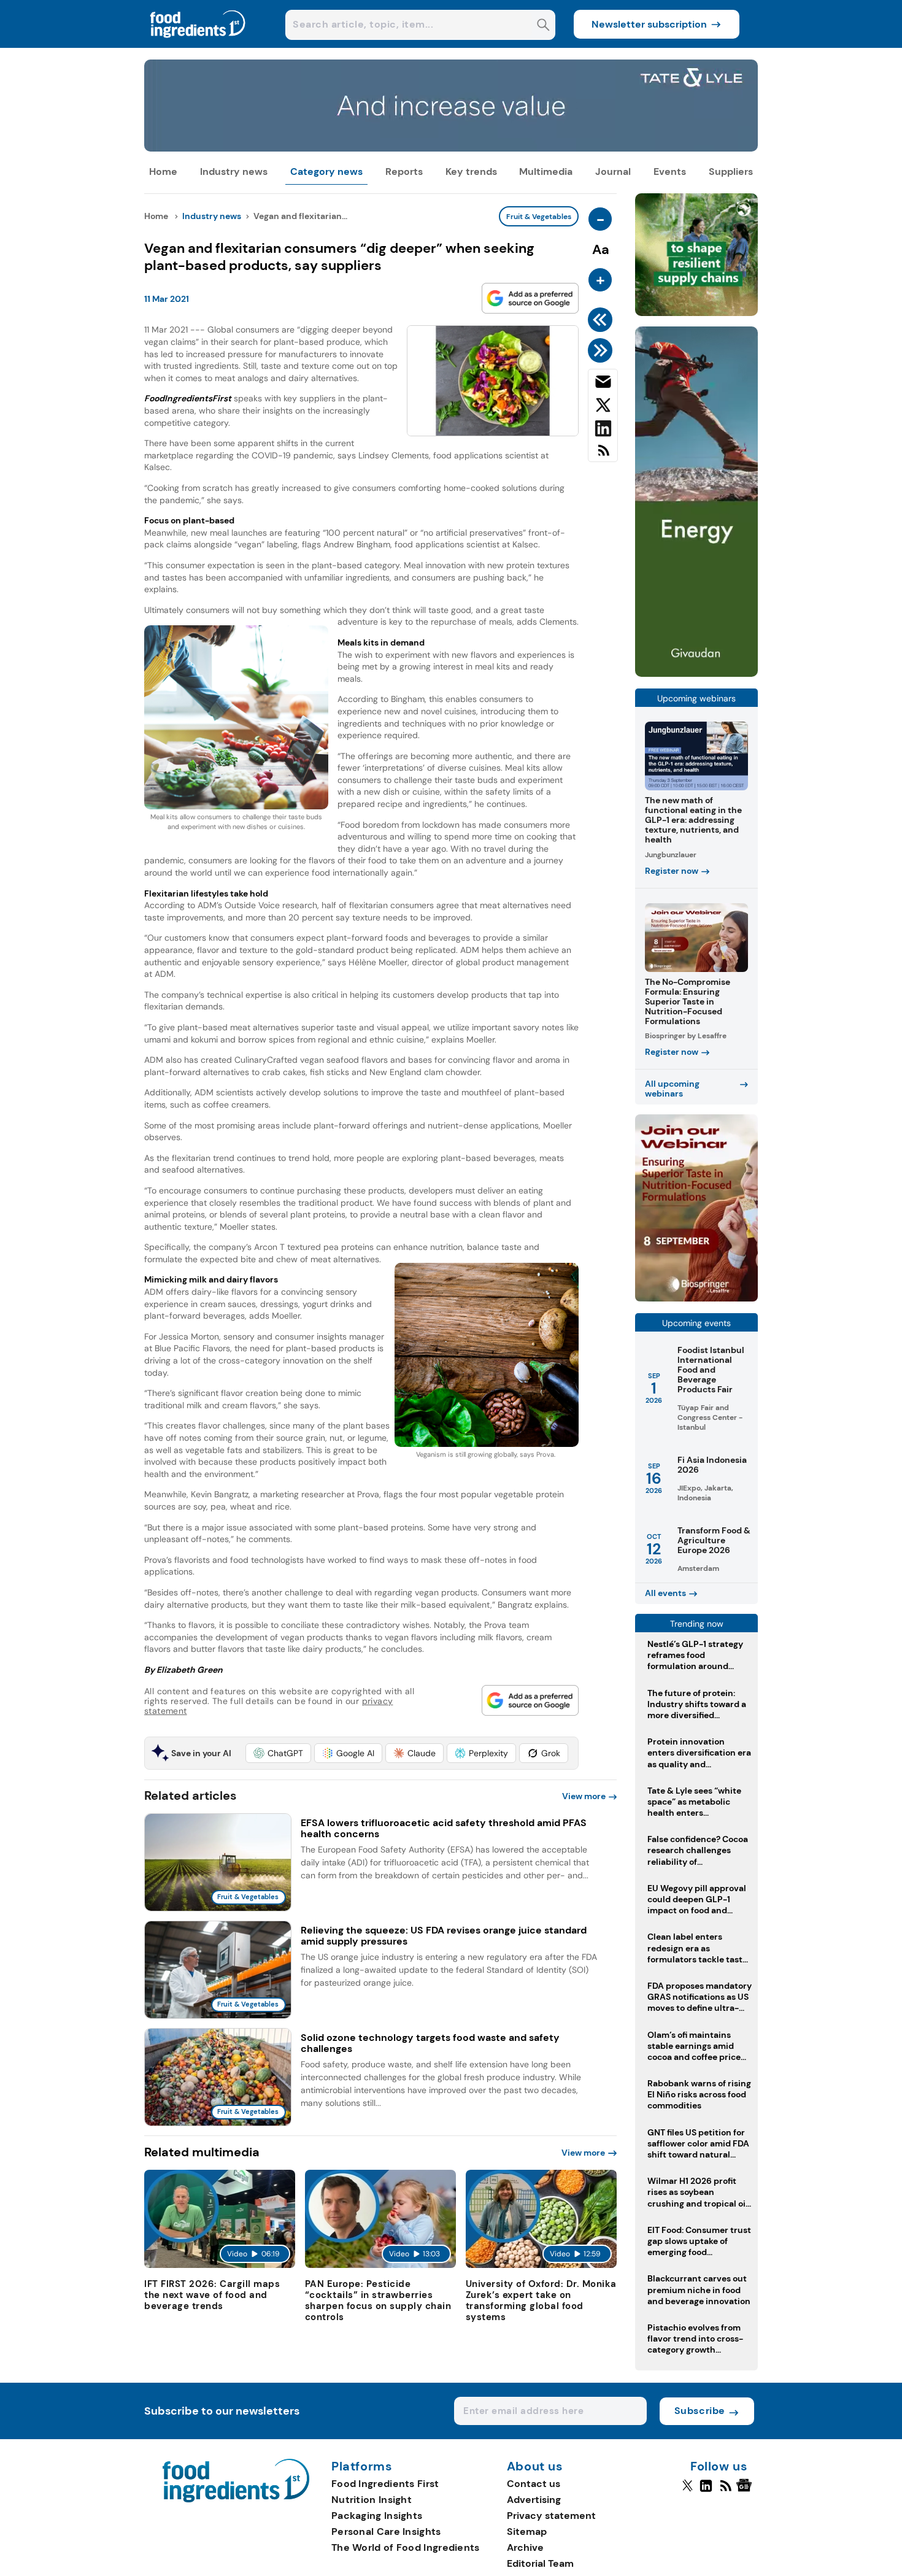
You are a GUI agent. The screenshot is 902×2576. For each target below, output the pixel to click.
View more (584, 1796)
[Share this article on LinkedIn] (603, 431)
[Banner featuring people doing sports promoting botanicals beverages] (696, 673)
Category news (326, 172)
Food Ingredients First (385, 2484)
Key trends (471, 172)
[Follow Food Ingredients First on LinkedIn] (706, 2491)
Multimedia (546, 172)
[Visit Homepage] (198, 44)
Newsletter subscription (649, 24)
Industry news (234, 172)
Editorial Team (540, 2563)
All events (665, 1593)
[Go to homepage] (236, 2499)
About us (535, 2467)
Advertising (534, 2500)
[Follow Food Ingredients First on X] (688, 2491)
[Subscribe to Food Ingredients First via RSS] (603, 455)
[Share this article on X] (603, 407)
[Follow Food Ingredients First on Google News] (746, 2491)
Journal (613, 172)
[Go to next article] (602, 350)
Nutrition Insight (372, 2500)
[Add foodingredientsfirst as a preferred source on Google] (530, 298)
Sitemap (527, 2532)
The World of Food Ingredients (406, 2547)
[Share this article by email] (603, 384)
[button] (278, 1753)
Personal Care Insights (386, 2532)
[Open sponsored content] (451, 148)
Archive (525, 2547)
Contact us (534, 2484)
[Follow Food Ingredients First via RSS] (726, 2491)
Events (670, 172)
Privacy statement (551, 2516)
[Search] (543, 26)
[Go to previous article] (602, 320)
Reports (404, 172)
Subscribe (700, 2411)
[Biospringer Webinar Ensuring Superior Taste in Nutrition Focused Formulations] (696, 1298)
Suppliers (731, 172)
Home (163, 172)
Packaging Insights (377, 2516)
